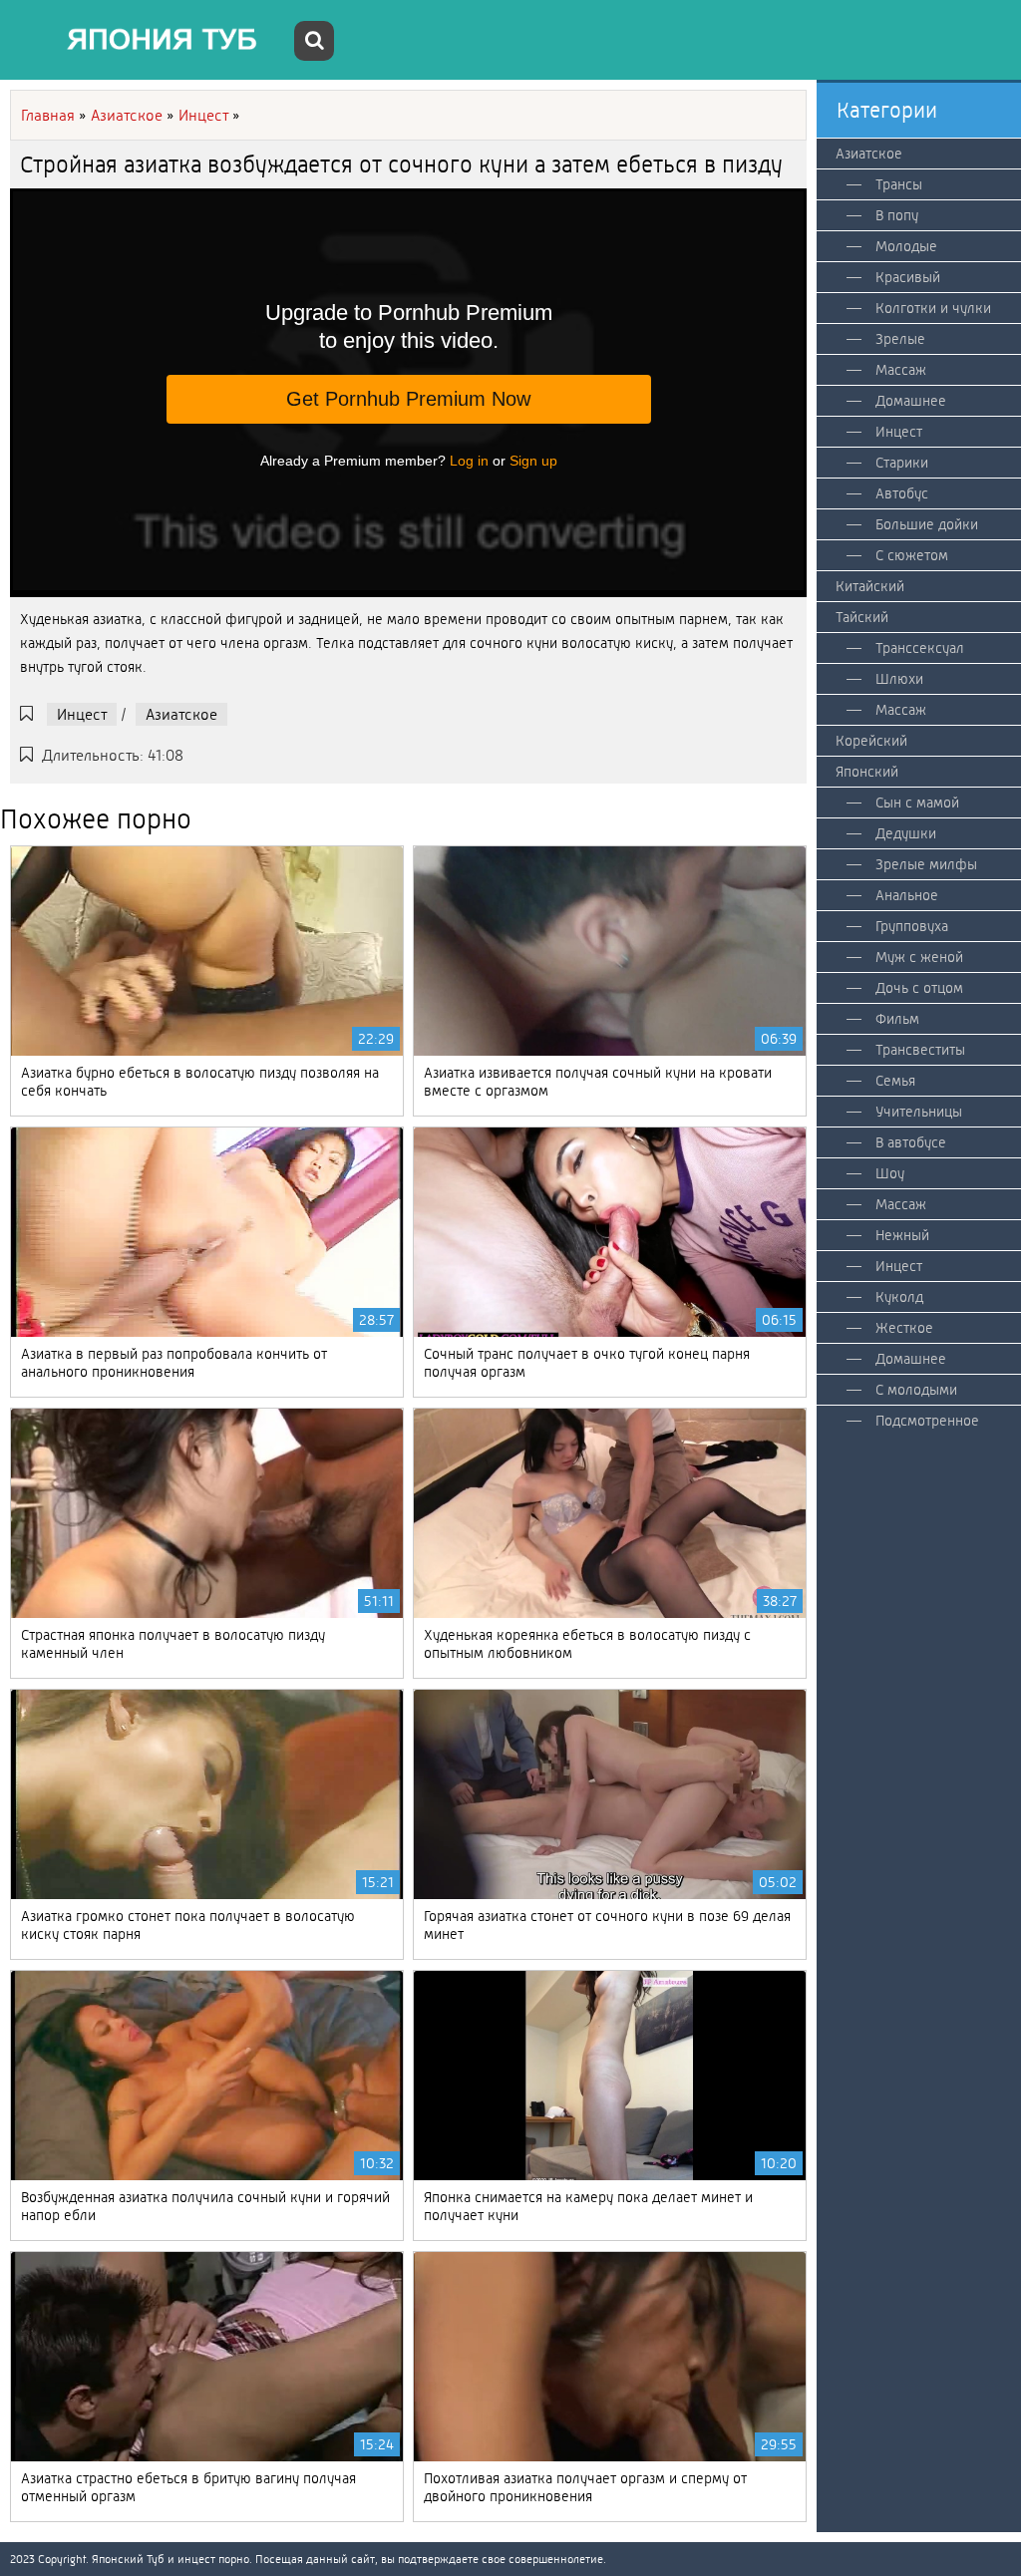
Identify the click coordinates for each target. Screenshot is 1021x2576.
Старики (902, 463)
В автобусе (911, 1142)
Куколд (899, 1297)
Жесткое (904, 1328)
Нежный (902, 1235)
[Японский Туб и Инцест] (150, 40)
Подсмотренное (927, 1421)
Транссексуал (920, 648)
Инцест (82, 714)
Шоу (890, 1173)
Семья (895, 1081)
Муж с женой (919, 957)
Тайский (862, 617)
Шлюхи (899, 679)
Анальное (907, 895)
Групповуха (912, 926)
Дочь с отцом (919, 988)
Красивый (908, 277)
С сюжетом (912, 555)
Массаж (901, 370)
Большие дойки (927, 524)
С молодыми (916, 1390)
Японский (867, 772)
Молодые (906, 246)
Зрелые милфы (926, 864)
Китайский (870, 586)
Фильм (897, 1019)
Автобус (902, 493)
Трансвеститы (920, 1050)
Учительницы (919, 1112)
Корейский (871, 741)
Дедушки (906, 833)
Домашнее (911, 401)
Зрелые (900, 339)
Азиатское (181, 714)
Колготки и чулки (933, 308)
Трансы (899, 184)
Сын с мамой (917, 803)
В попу (897, 215)
